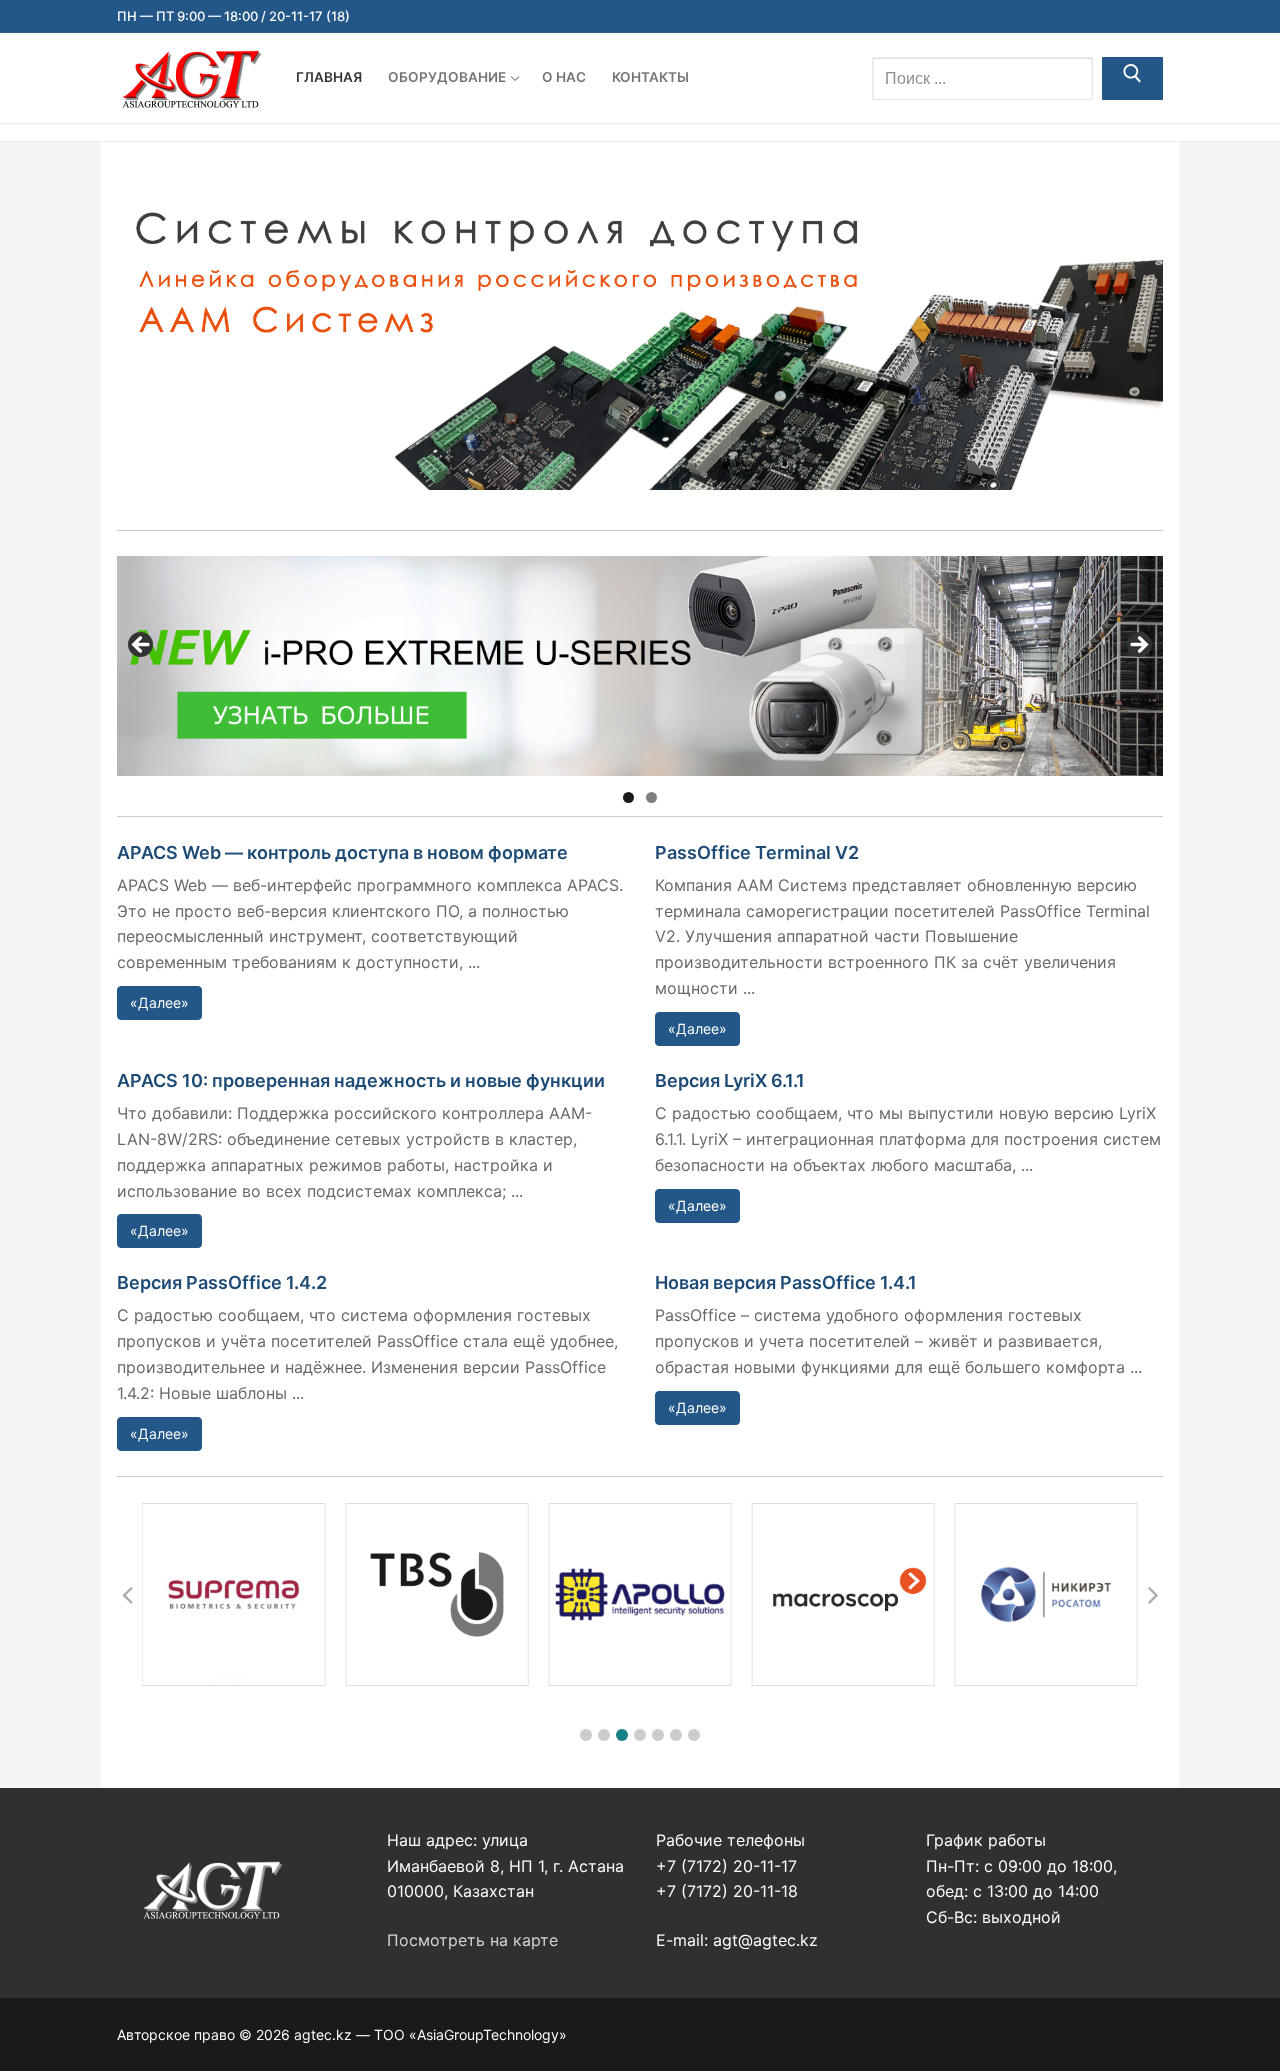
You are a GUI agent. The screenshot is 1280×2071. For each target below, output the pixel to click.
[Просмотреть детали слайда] (640, 666)
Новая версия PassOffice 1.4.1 (786, 1282)
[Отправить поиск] (1132, 78)
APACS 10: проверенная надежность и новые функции (361, 1080)
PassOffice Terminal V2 (757, 852)
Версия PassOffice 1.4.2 (222, 1282)
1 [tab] (628, 797)
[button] (586, 1735)
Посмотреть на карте (472, 1940)
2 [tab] (651, 797)
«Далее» (159, 1002)
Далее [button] (1138, 646)
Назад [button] (142, 646)
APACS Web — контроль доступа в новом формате (342, 852)
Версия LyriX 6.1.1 (730, 1080)
